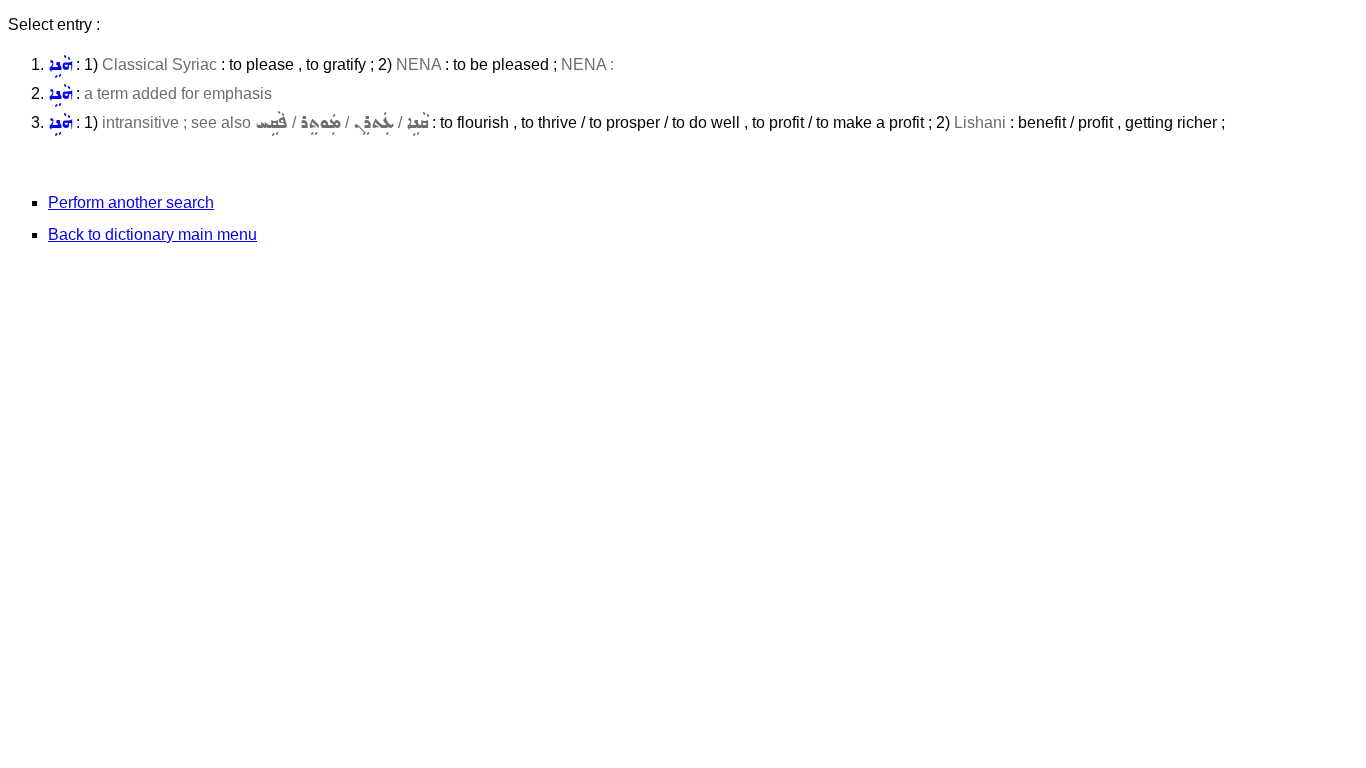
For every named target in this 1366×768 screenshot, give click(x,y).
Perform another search (131, 202)
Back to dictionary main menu (152, 234)
